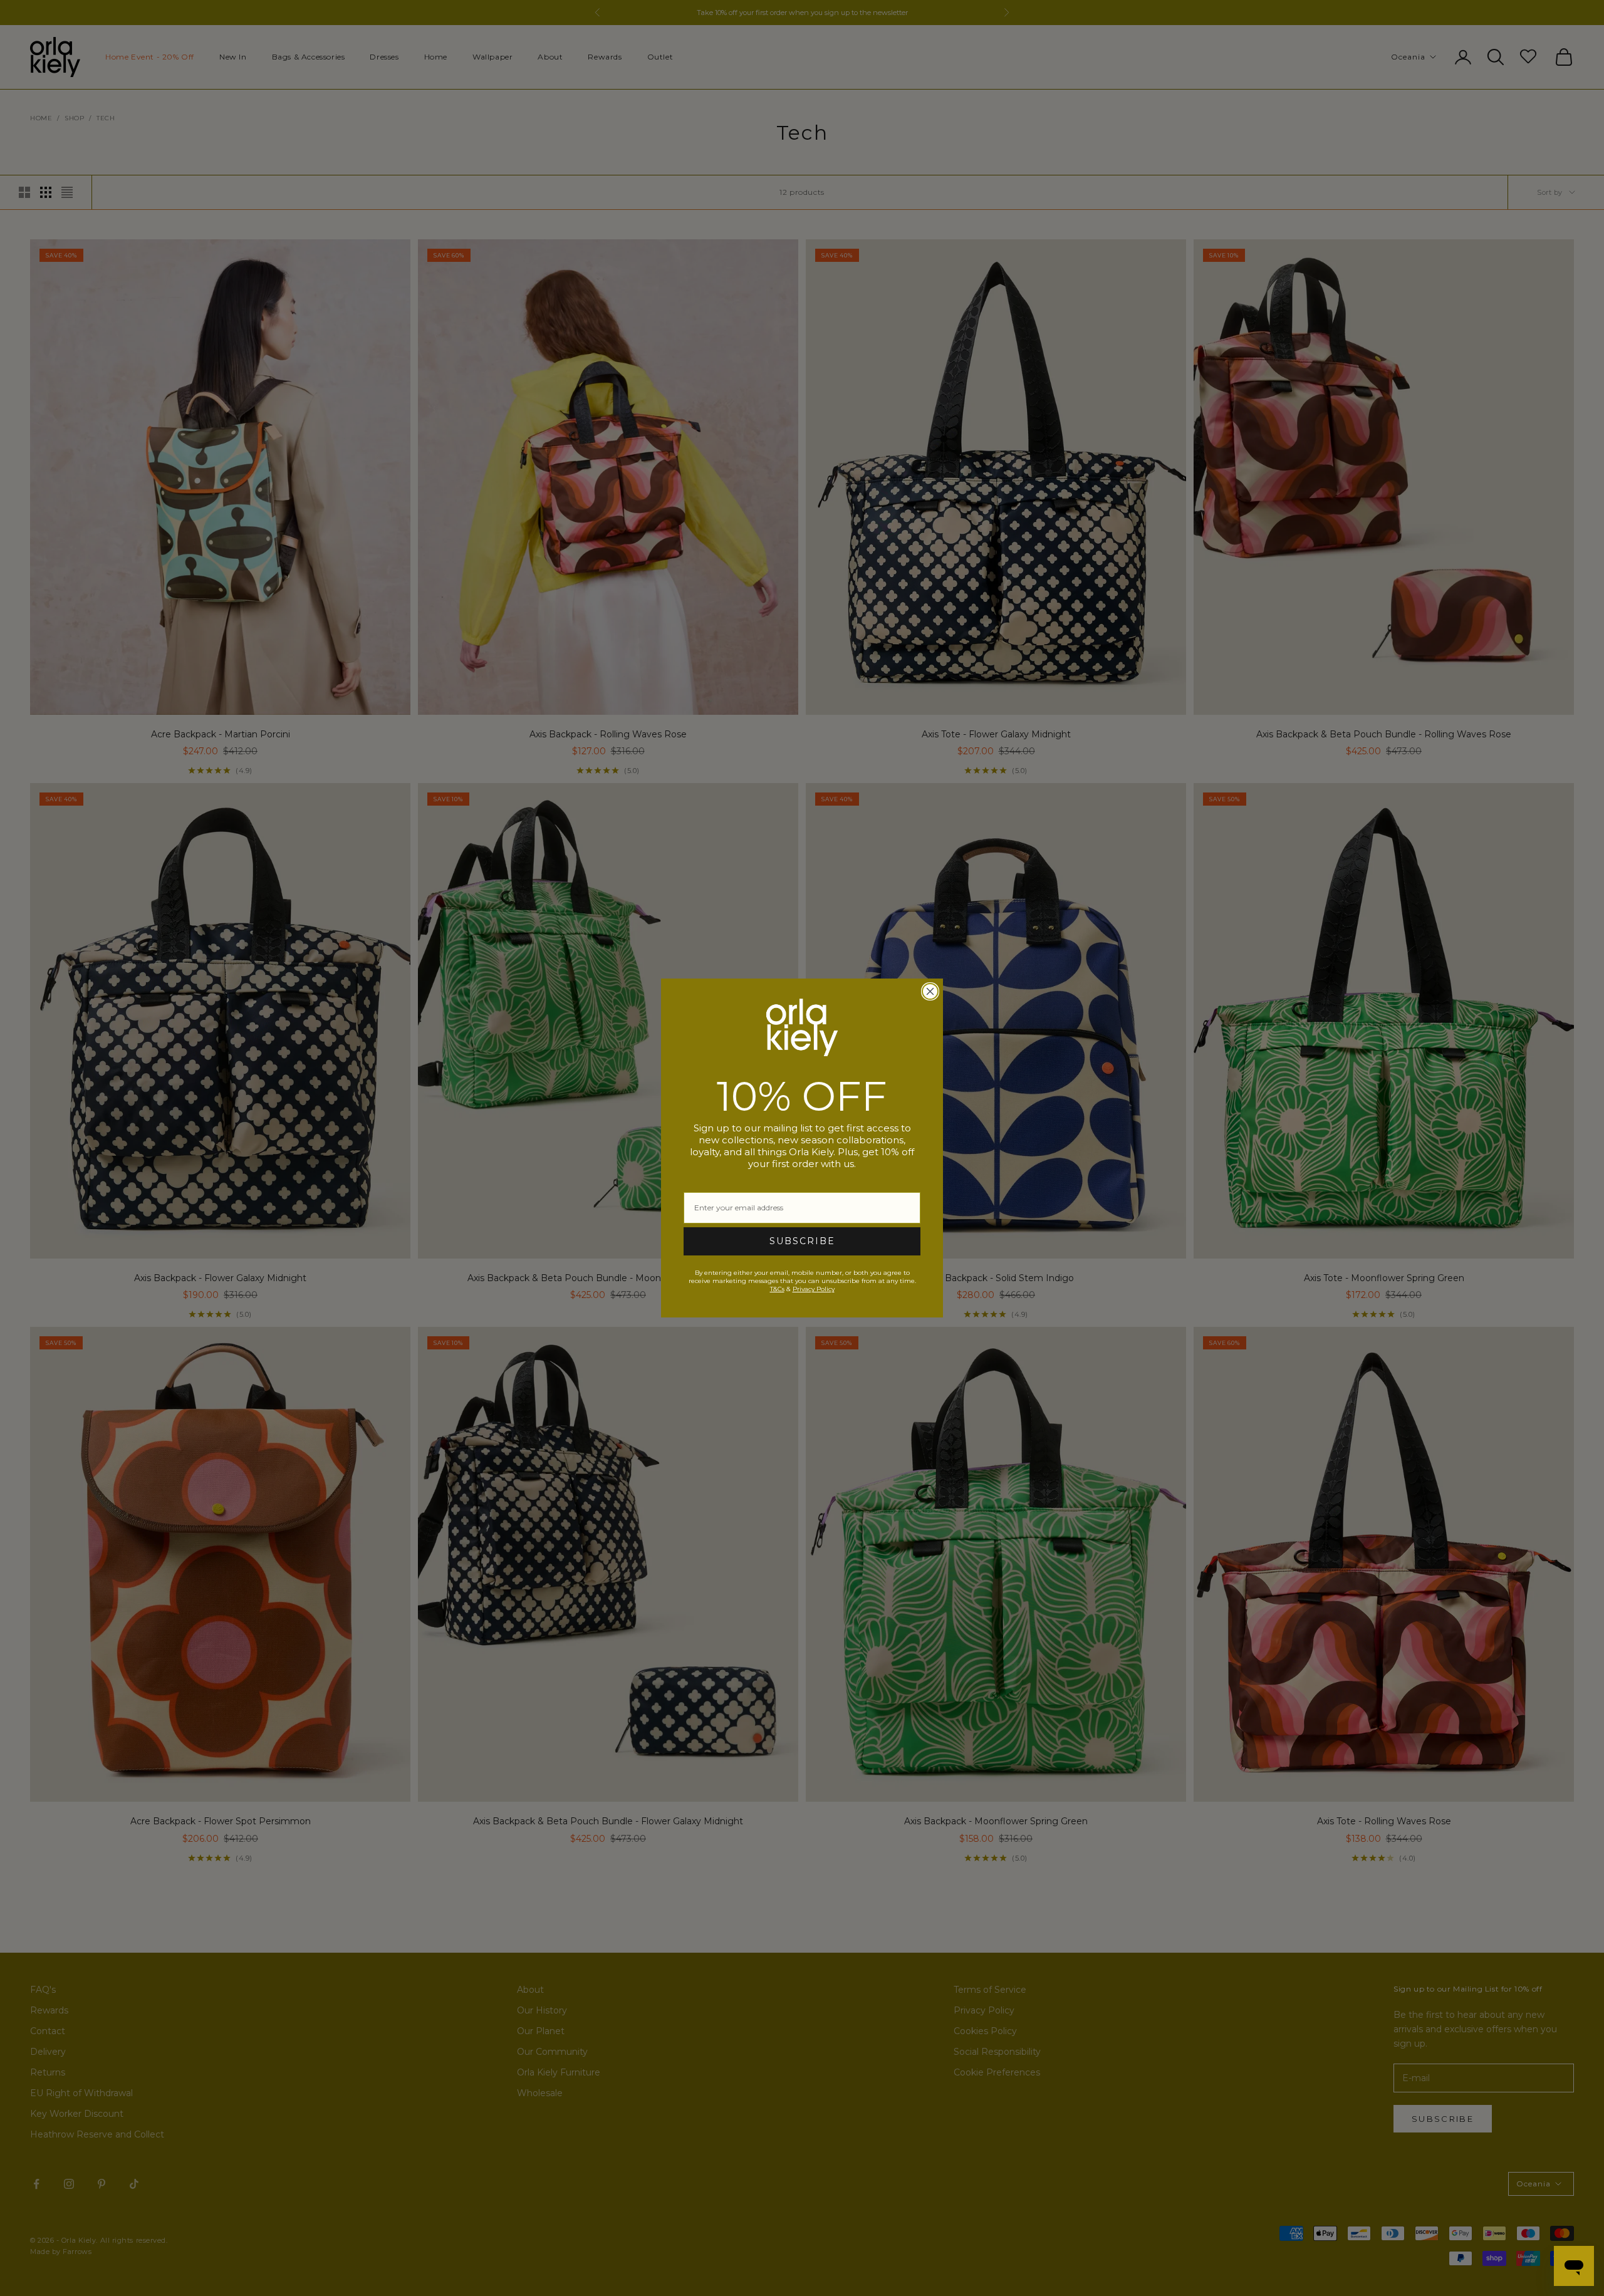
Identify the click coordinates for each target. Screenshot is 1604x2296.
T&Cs (777, 1289)
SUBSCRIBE (802, 1241)
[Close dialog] (930, 991)
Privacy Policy (814, 1289)
